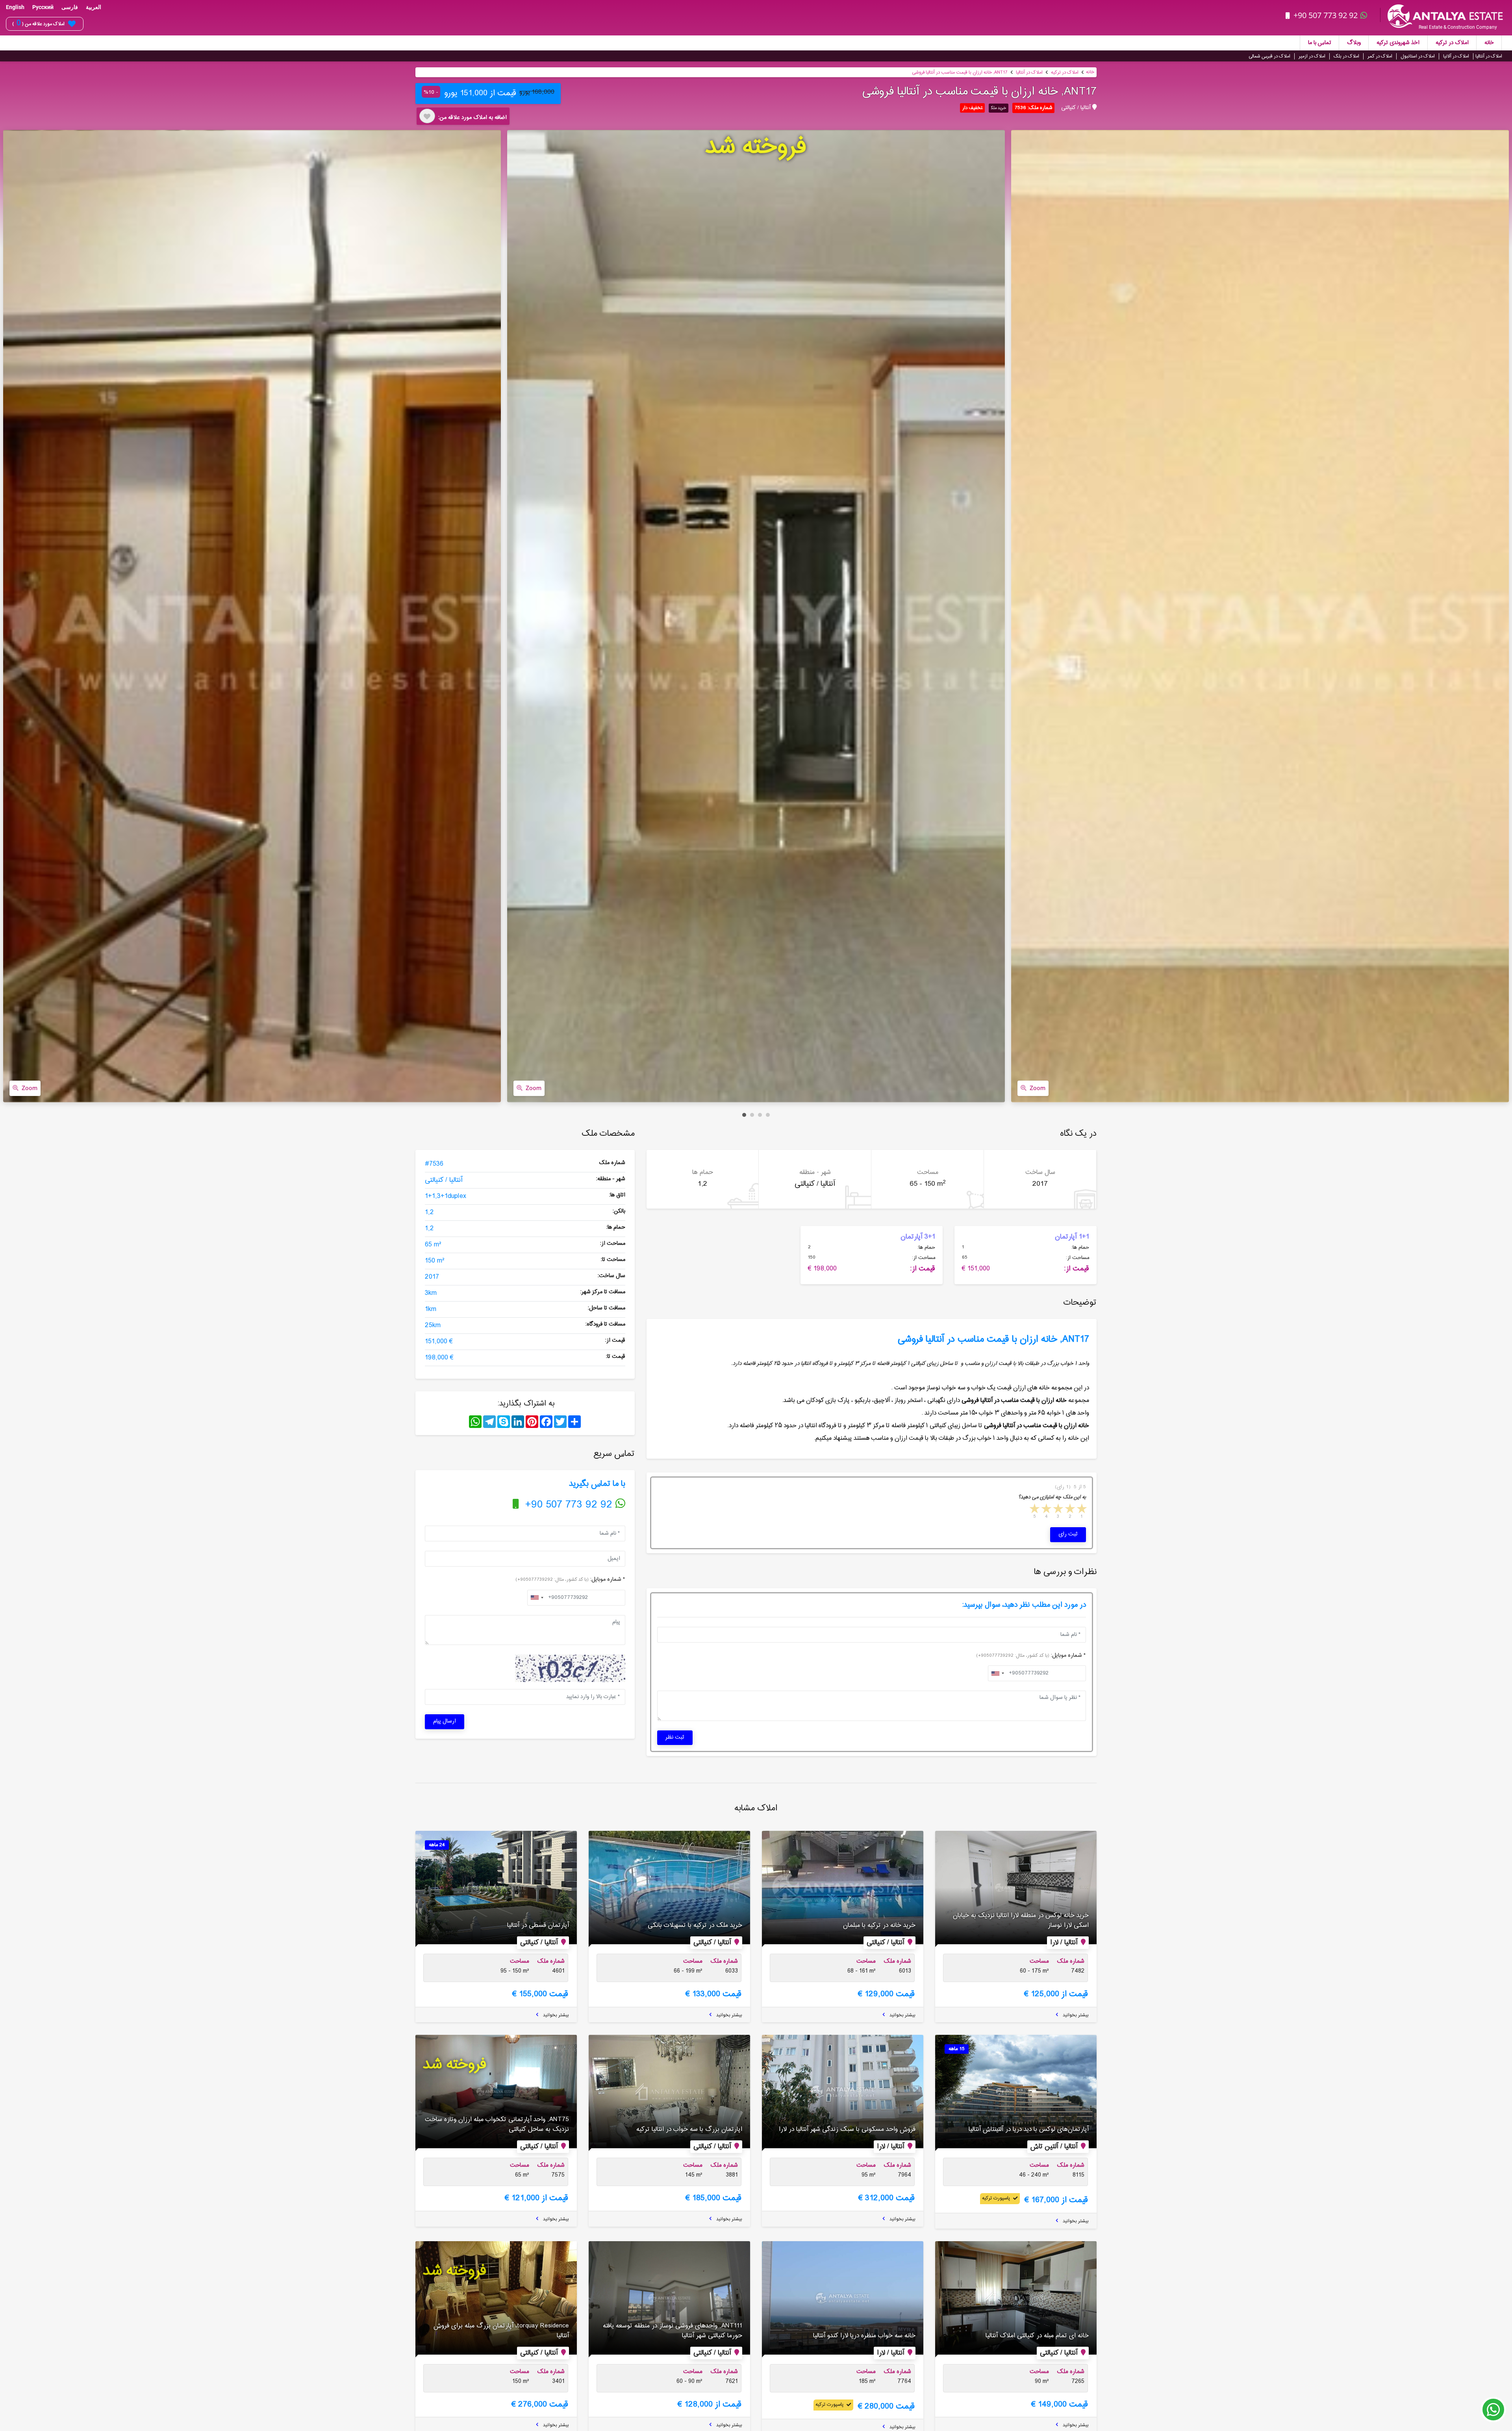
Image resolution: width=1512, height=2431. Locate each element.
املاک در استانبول (1418, 56)
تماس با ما (1320, 43)
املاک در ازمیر (1312, 56)
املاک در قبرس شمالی (1269, 56)
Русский (43, 7)
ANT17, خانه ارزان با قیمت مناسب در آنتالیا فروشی (960, 72)
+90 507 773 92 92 (1326, 15)
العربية (94, 7)
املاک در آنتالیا (1489, 56)
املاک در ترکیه (1452, 43)
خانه (1489, 43)
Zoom (30, 1088)
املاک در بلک (1346, 56)
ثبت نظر (675, 1737)
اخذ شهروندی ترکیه (1398, 43)
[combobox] (537, 1598)
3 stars (1058, 1510)
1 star (1081, 1510)
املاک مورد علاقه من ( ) (38, 24)
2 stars (1069, 1510)
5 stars (1034, 1510)
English (15, 7)
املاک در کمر (1380, 56)
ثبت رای (1068, 1534)
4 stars (1046, 1510)
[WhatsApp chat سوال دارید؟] (1493, 2413)
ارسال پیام (445, 1721)
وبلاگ (1354, 43)
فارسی (70, 7)
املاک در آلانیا (1456, 56)
